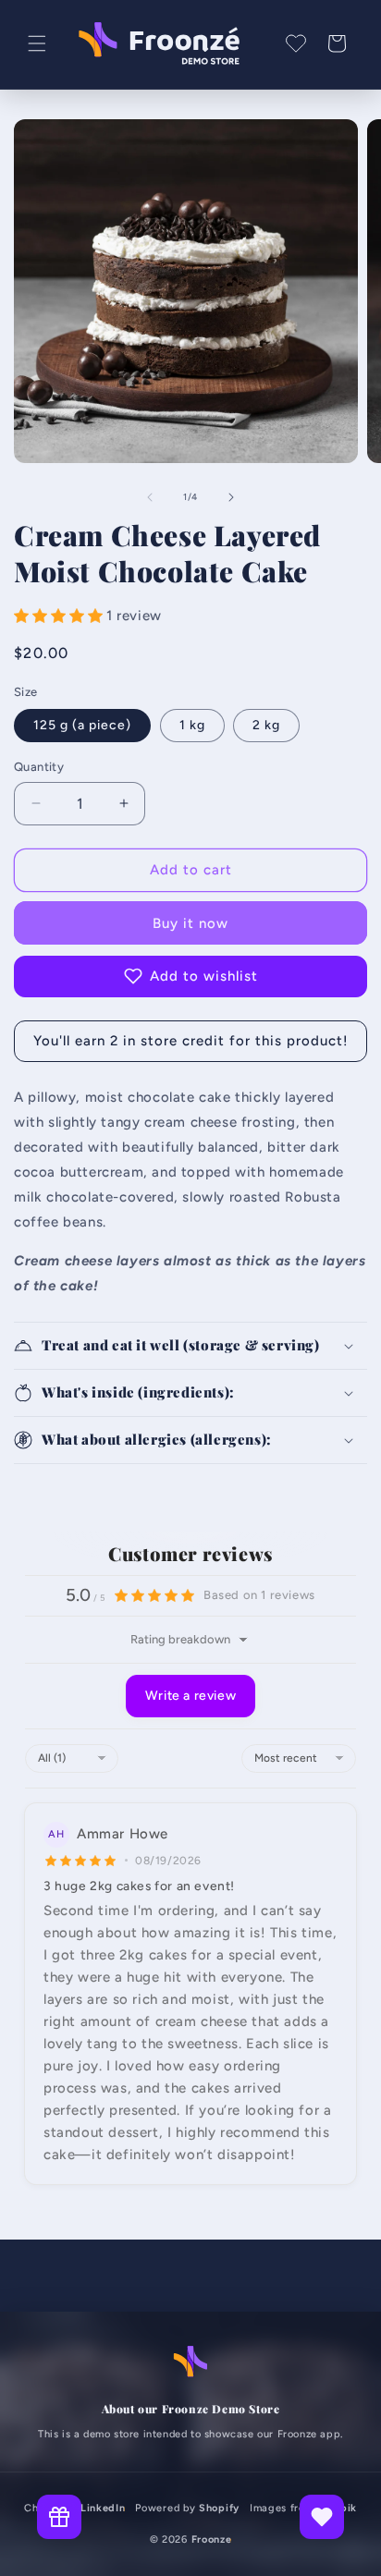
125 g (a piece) (82, 725)
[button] (37, 43)
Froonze (212, 2539)
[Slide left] (150, 497)
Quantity (39, 767)
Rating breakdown (180, 1639)
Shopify (219, 2508)
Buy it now (190, 923)
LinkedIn (103, 2508)
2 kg (266, 725)
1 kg (192, 725)
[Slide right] (231, 497)
